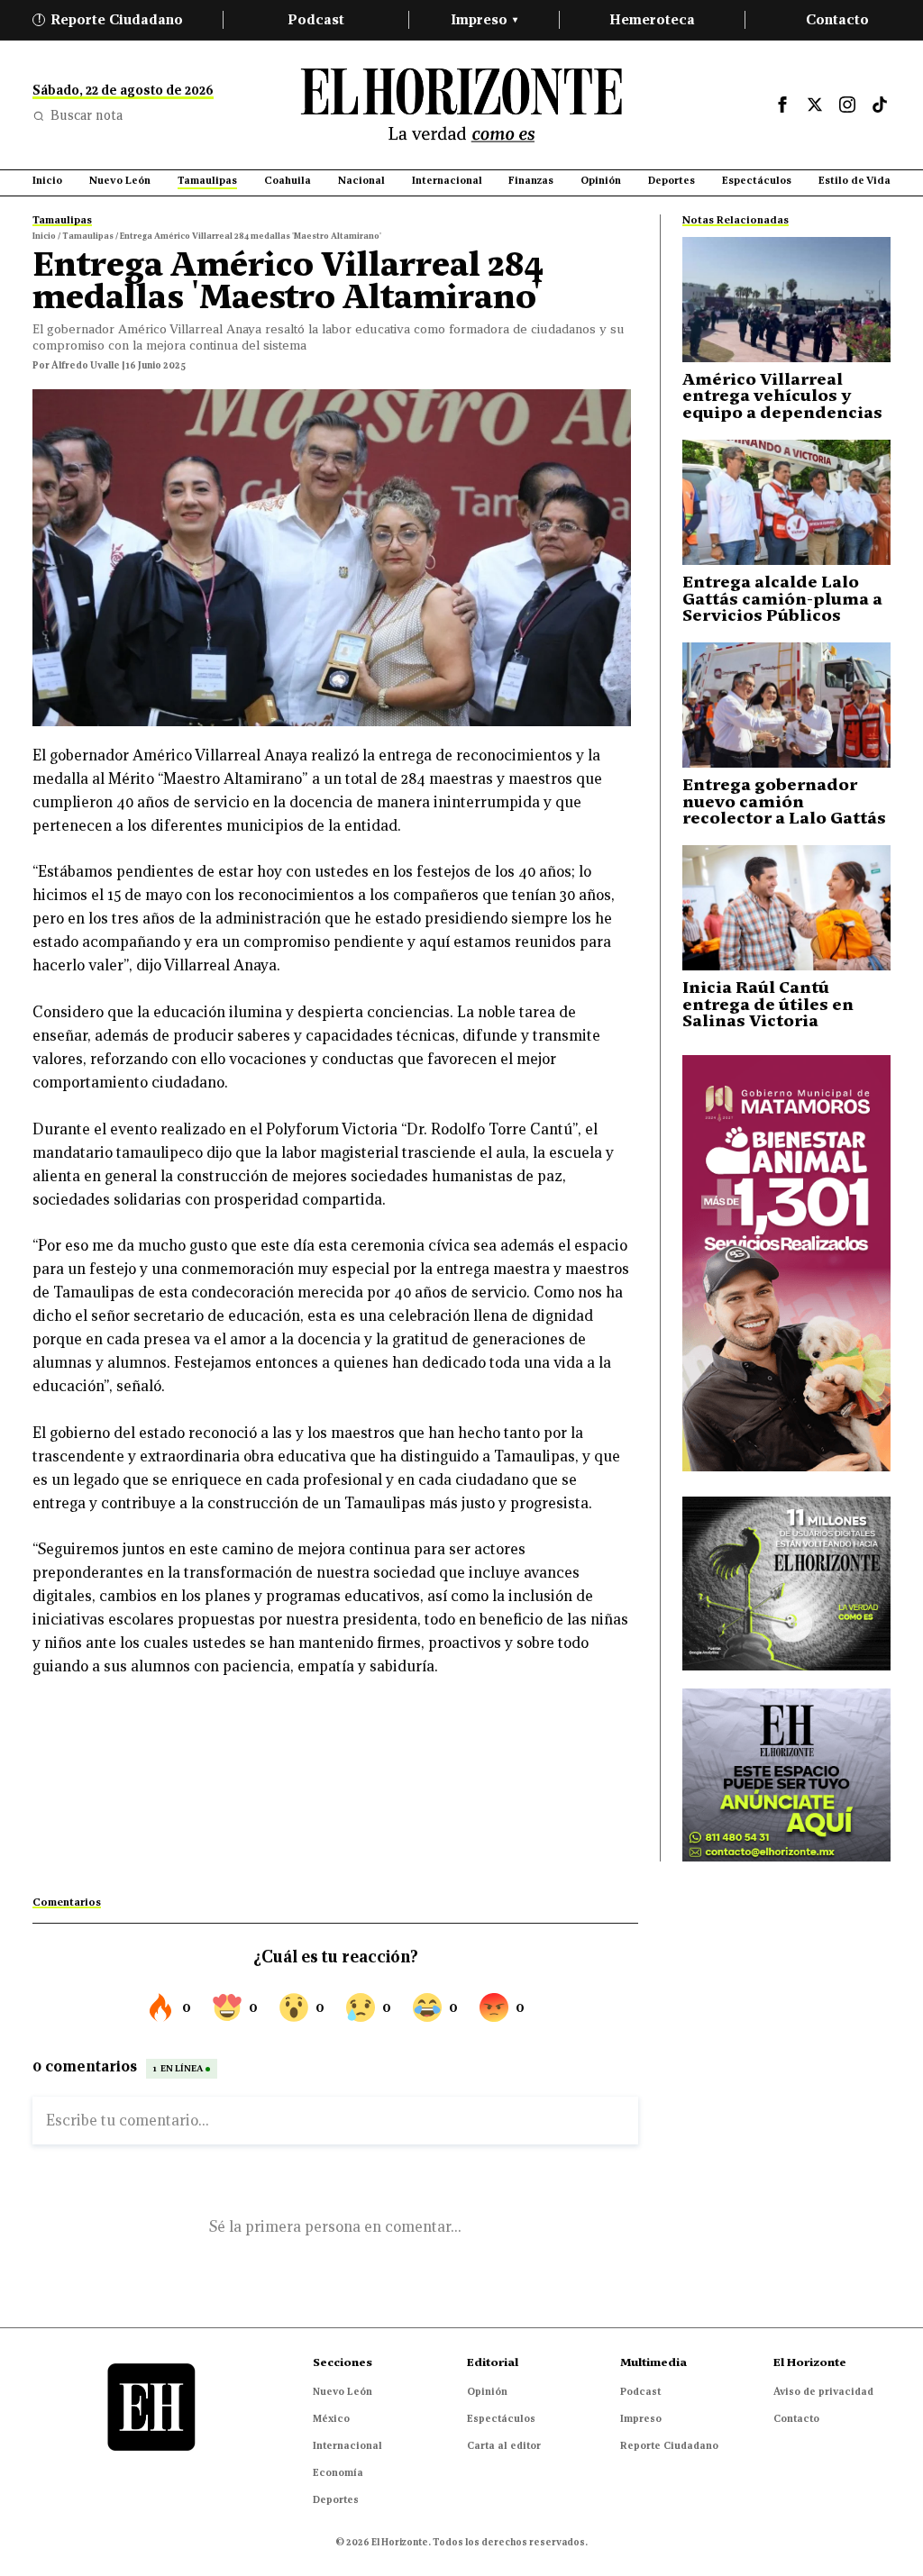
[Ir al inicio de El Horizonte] (461, 105)
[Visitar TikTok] (880, 105)
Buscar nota (87, 115)
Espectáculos (501, 2418)
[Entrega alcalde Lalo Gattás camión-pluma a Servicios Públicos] (786, 502)
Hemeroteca (652, 19)
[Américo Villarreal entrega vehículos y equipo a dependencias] (786, 300)
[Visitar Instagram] (847, 105)
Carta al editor (504, 2445)
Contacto (837, 19)
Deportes (336, 2499)
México (331, 2418)
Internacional (347, 2445)
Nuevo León (343, 2391)
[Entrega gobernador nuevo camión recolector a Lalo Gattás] (786, 705)
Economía (338, 2472)
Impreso (484, 19)
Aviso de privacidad (823, 2391)
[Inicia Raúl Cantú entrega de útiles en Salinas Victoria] (786, 908)
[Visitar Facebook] (782, 105)
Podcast (316, 19)
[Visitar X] (815, 105)
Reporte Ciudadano (111, 19)
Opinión (487, 2391)
